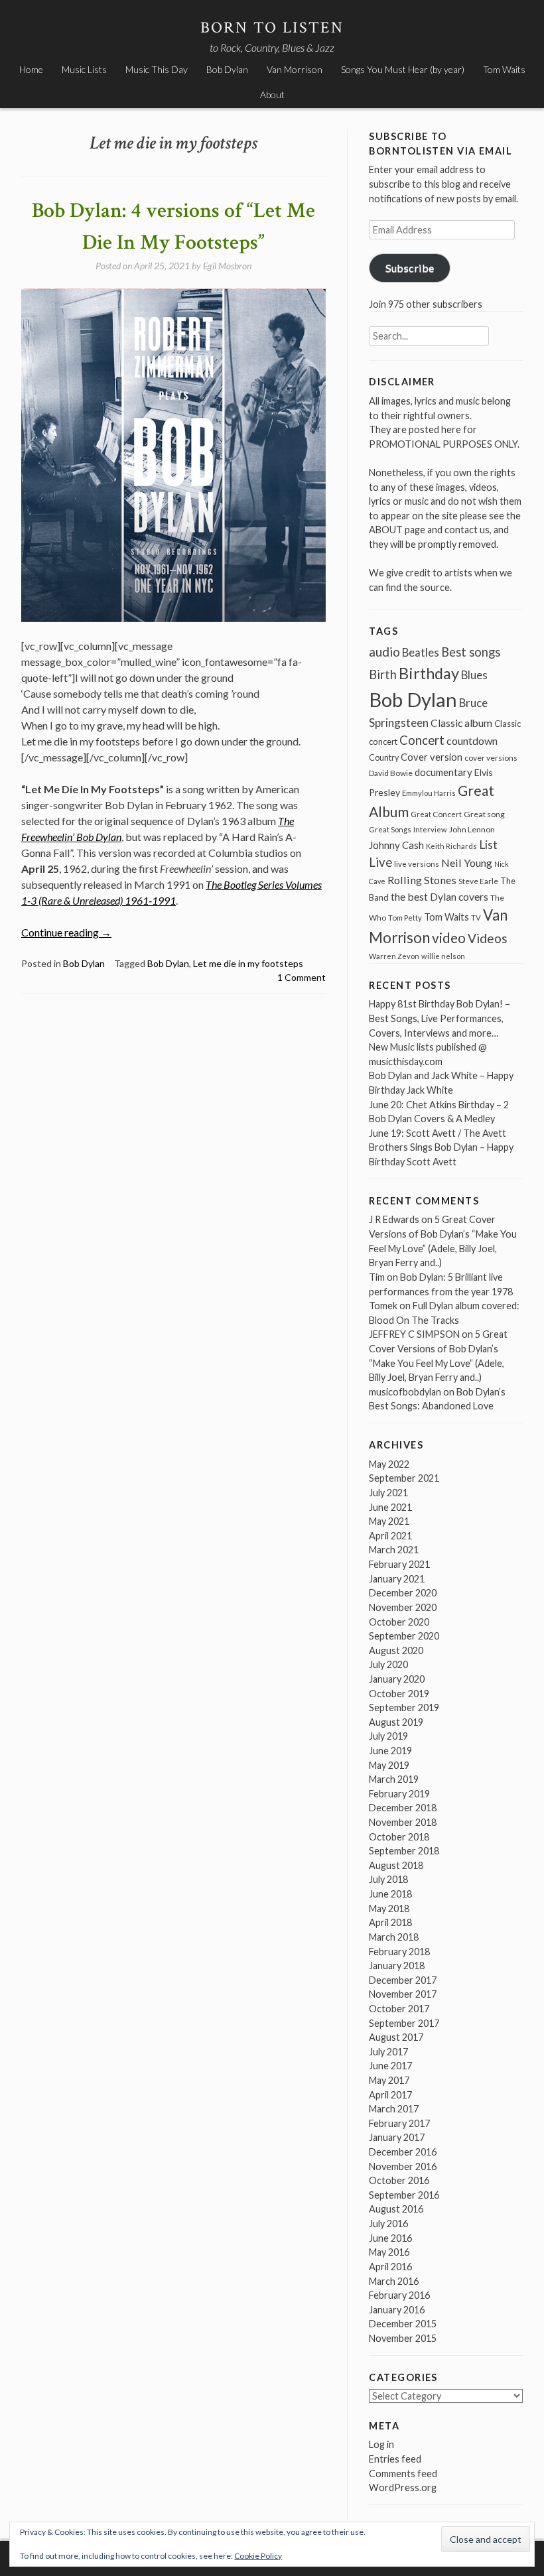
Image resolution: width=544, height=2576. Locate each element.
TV (476, 918)
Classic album (461, 723)
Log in (381, 2444)
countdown (472, 741)
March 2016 (394, 2281)
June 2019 (390, 1751)
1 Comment (302, 977)
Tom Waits (504, 69)
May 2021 (389, 1521)
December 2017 (403, 1980)
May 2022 (389, 1464)
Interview (430, 829)
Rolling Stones (422, 880)
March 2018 (394, 1937)
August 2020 (396, 1650)
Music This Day (157, 69)
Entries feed (395, 2459)
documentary (443, 772)
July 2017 (388, 2052)
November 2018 (403, 1822)
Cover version (432, 757)
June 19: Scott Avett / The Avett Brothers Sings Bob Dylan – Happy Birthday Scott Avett (441, 1147)
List (488, 845)
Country (384, 758)
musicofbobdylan (405, 1392)
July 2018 (388, 1879)
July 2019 (388, 1736)
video (449, 937)
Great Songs (390, 829)
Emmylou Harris (429, 793)
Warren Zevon (394, 956)
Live (380, 862)
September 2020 (404, 1636)
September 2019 (404, 1707)
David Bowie (391, 773)
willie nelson (443, 956)
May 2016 (389, 2252)
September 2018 (404, 1851)
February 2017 (399, 2123)
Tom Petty (405, 918)
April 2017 (390, 2095)
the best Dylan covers (440, 896)
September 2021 (404, 1478)
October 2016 (399, 2180)
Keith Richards (451, 846)
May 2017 (389, 2080)
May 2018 (389, 1908)
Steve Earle (478, 881)
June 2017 (390, 2066)
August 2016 (396, 2209)
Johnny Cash (396, 845)
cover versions (491, 758)
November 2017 (403, 1994)
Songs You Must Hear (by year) (403, 69)
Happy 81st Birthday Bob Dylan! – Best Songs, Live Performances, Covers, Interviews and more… (440, 1018)
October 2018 (399, 1837)
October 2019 (399, 1694)
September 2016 (404, 2195)
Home (31, 69)
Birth (383, 675)
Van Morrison (295, 69)
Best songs (471, 652)
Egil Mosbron (227, 266)
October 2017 (399, 2009)
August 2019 (396, 1722)
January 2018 (397, 1965)
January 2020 (397, 1679)
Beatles (421, 653)
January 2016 (397, 2310)
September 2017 (404, 2023)
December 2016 (403, 2152)
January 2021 (397, 1579)
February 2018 (399, 1952)
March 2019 (394, 1779)
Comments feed (403, 2474)
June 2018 (390, 1894)
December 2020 (403, 1593)
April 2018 (390, 1922)
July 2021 (388, 1493)
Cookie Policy (258, 2556)
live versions (417, 864)
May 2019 (389, 1765)
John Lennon (472, 829)
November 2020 (403, 1607)
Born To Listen (272, 28)
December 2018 (403, 1808)
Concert (422, 740)
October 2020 (399, 1622)
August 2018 (396, 1865)
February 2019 (399, 1794)
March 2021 (394, 1550)
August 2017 (396, 2037)
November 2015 (403, 2338)
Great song (484, 814)
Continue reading (66, 932)
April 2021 (390, 1536)
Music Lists (84, 69)
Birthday (429, 673)
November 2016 (403, 2166)
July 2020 (388, 1664)
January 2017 (397, 2137)
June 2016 (390, 2238)
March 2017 (394, 2109)
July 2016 (388, 2223)
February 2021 (399, 1564)
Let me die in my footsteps (248, 963)
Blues (474, 675)
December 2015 (403, 2324)
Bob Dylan (227, 69)
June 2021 (390, 1507)
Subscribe (410, 268)
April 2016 (390, 2267)
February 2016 (399, 2295)
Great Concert (436, 814)
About (272, 95)
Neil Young (467, 863)
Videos (488, 938)
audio (384, 652)
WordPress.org (403, 2487)
